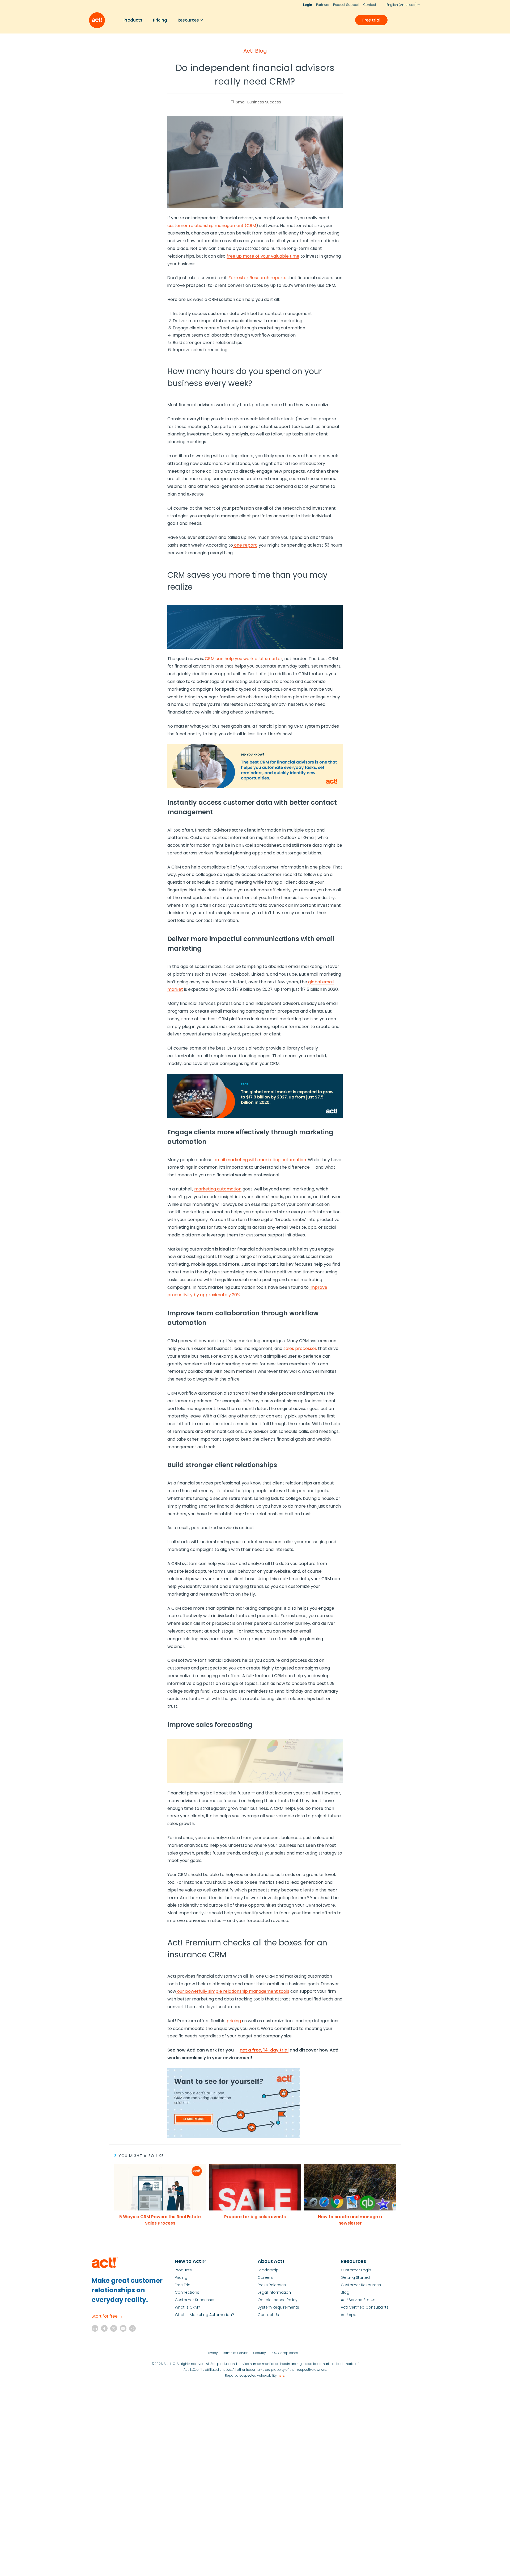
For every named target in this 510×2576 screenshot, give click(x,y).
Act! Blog (255, 51)
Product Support (346, 5)
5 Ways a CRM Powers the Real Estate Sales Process (160, 2220)
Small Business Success (258, 102)
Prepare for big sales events (255, 2217)
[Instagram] (132, 2328)
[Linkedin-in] (95, 2328)
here (281, 2375)
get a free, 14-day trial (264, 2050)
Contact (370, 5)
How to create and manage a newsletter (350, 2220)
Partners (323, 5)
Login (308, 5)
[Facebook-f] (104, 2328)
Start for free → (107, 2316)
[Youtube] (123, 2328)
